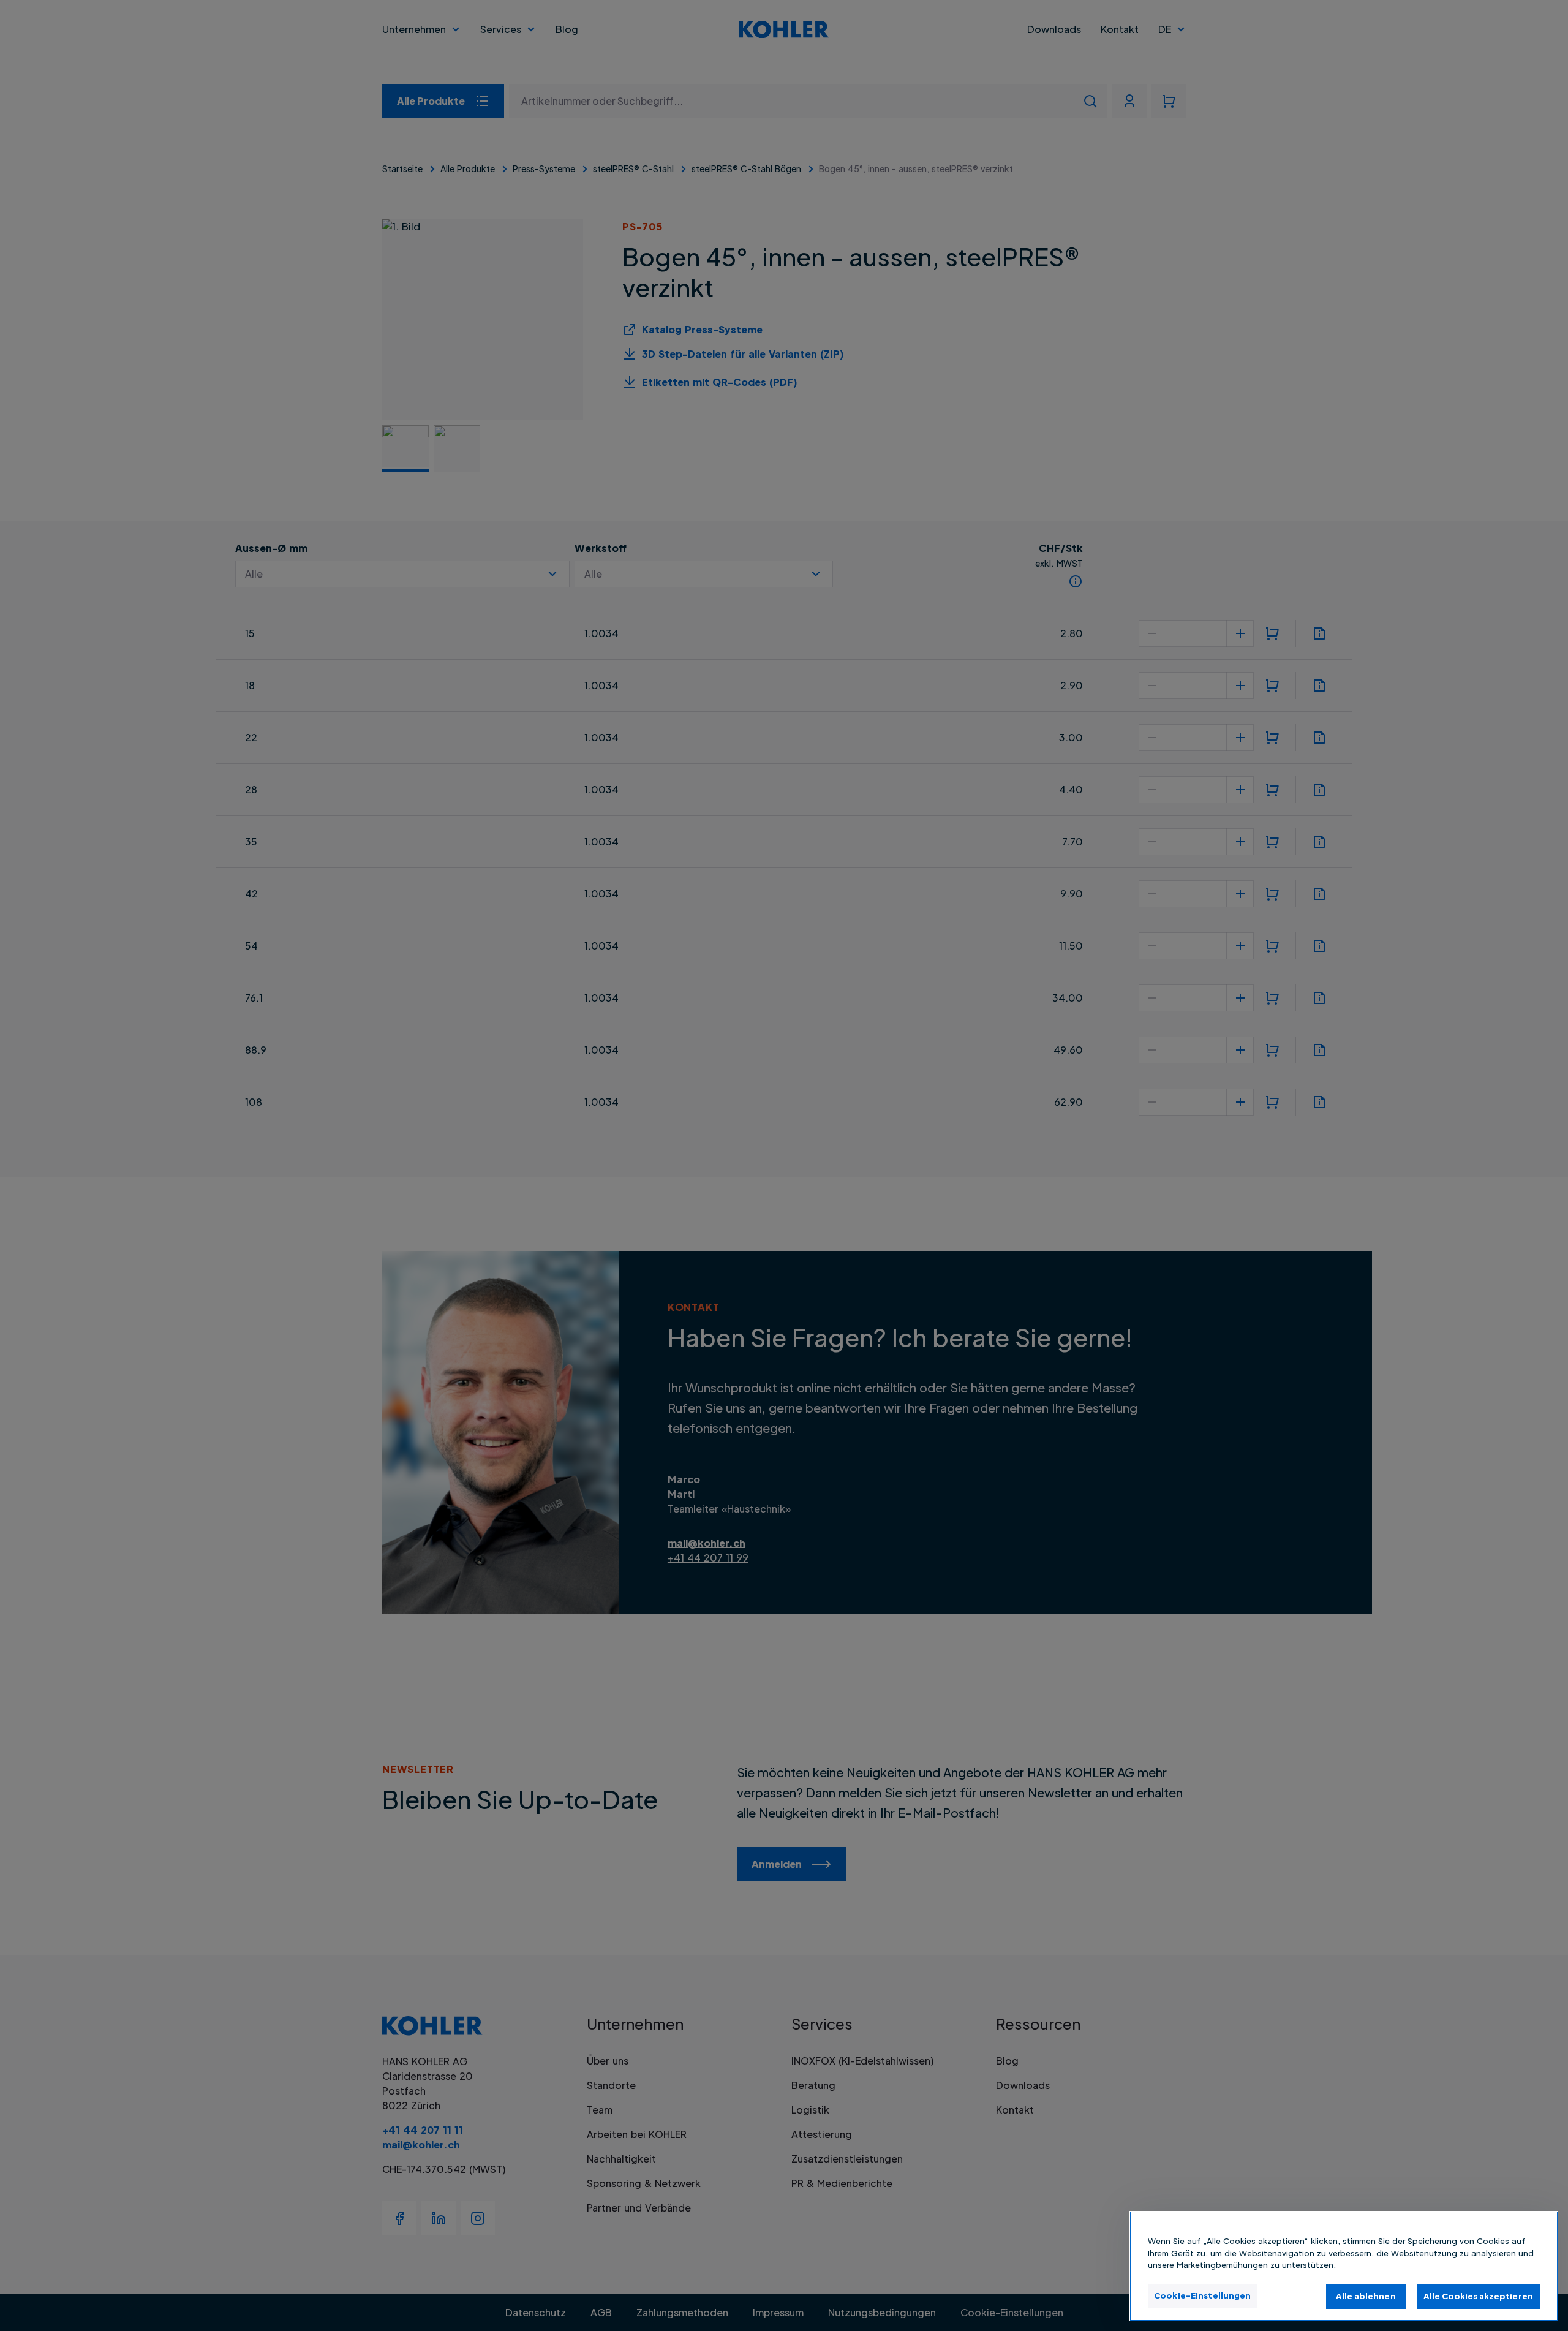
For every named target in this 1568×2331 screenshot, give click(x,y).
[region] (1344, 2266)
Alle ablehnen (1366, 2295)
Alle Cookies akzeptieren (1478, 2295)
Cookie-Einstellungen (1203, 2295)
